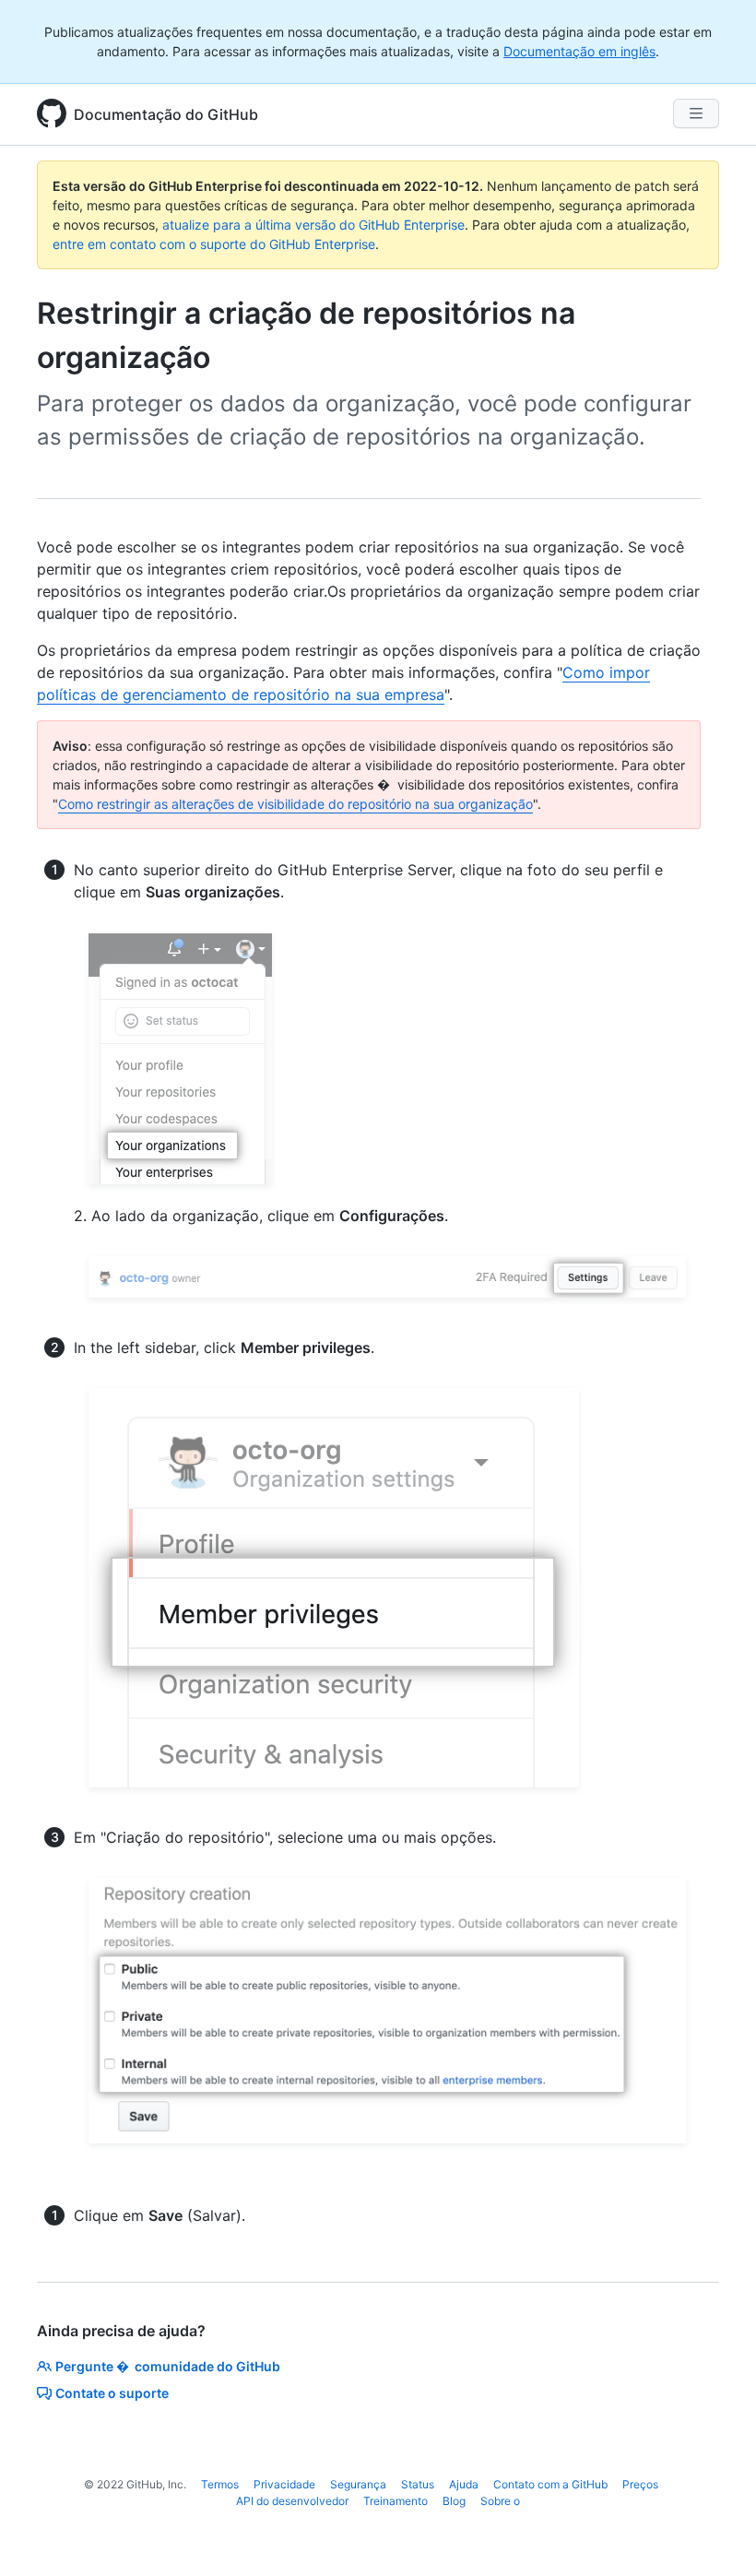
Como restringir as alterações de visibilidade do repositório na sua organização (295, 804)
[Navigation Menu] (696, 113)
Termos (220, 2484)
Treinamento (396, 2501)
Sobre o (500, 2501)
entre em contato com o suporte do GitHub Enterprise (214, 244)
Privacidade (284, 2484)
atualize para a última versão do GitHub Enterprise (313, 225)
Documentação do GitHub (166, 114)
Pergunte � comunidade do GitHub (168, 2366)
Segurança (358, 2484)
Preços (640, 2484)
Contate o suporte (112, 2393)
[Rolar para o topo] (715, 2535)
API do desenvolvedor (292, 2501)
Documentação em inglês (579, 51)
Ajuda (464, 2484)
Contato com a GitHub (550, 2484)
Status (418, 2484)
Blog (454, 2501)
